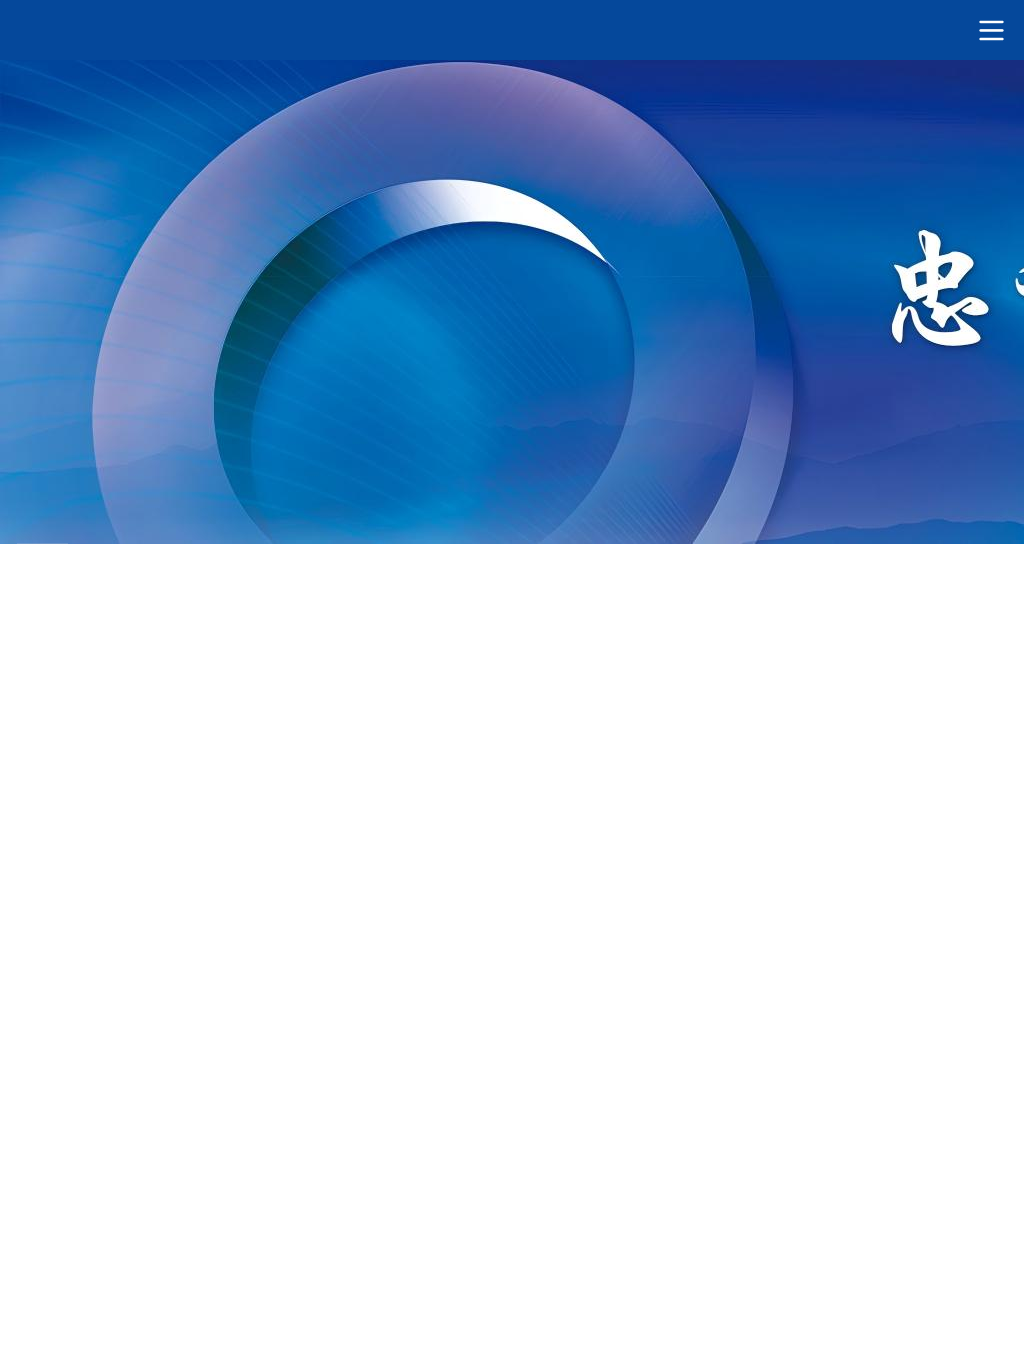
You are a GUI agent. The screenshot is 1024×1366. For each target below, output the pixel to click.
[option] (512, 189)
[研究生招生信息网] (512, 30)
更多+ (410, 429)
